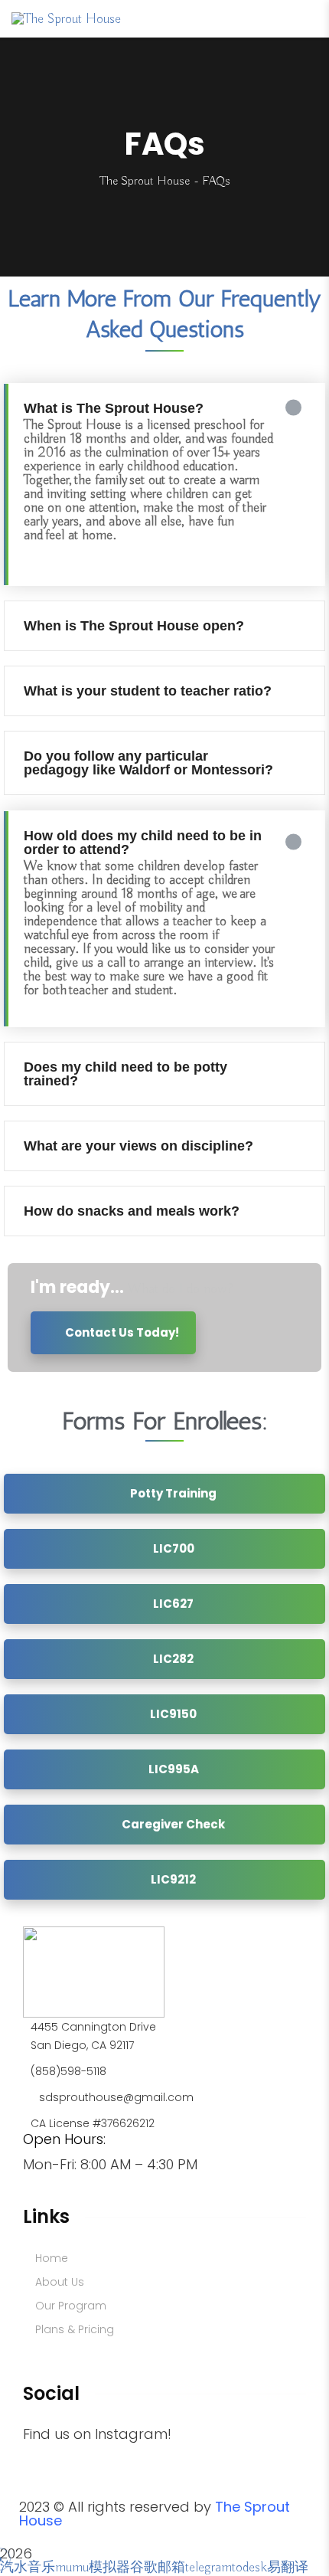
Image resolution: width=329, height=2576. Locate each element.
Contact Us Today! (121, 1332)
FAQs (55, 2353)
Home (52, 2258)
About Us (60, 2282)
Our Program (71, 2306)
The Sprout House (145, 182)
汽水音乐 (28, 2568)
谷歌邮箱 (158, 2568)
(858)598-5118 (68, 2071)
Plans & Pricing (75, 2329)
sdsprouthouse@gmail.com (116, 2097)
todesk (249, 2568)
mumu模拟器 (93, 2568)
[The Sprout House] (66, 18)
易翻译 (288, 2568)
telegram (208, 2568)
